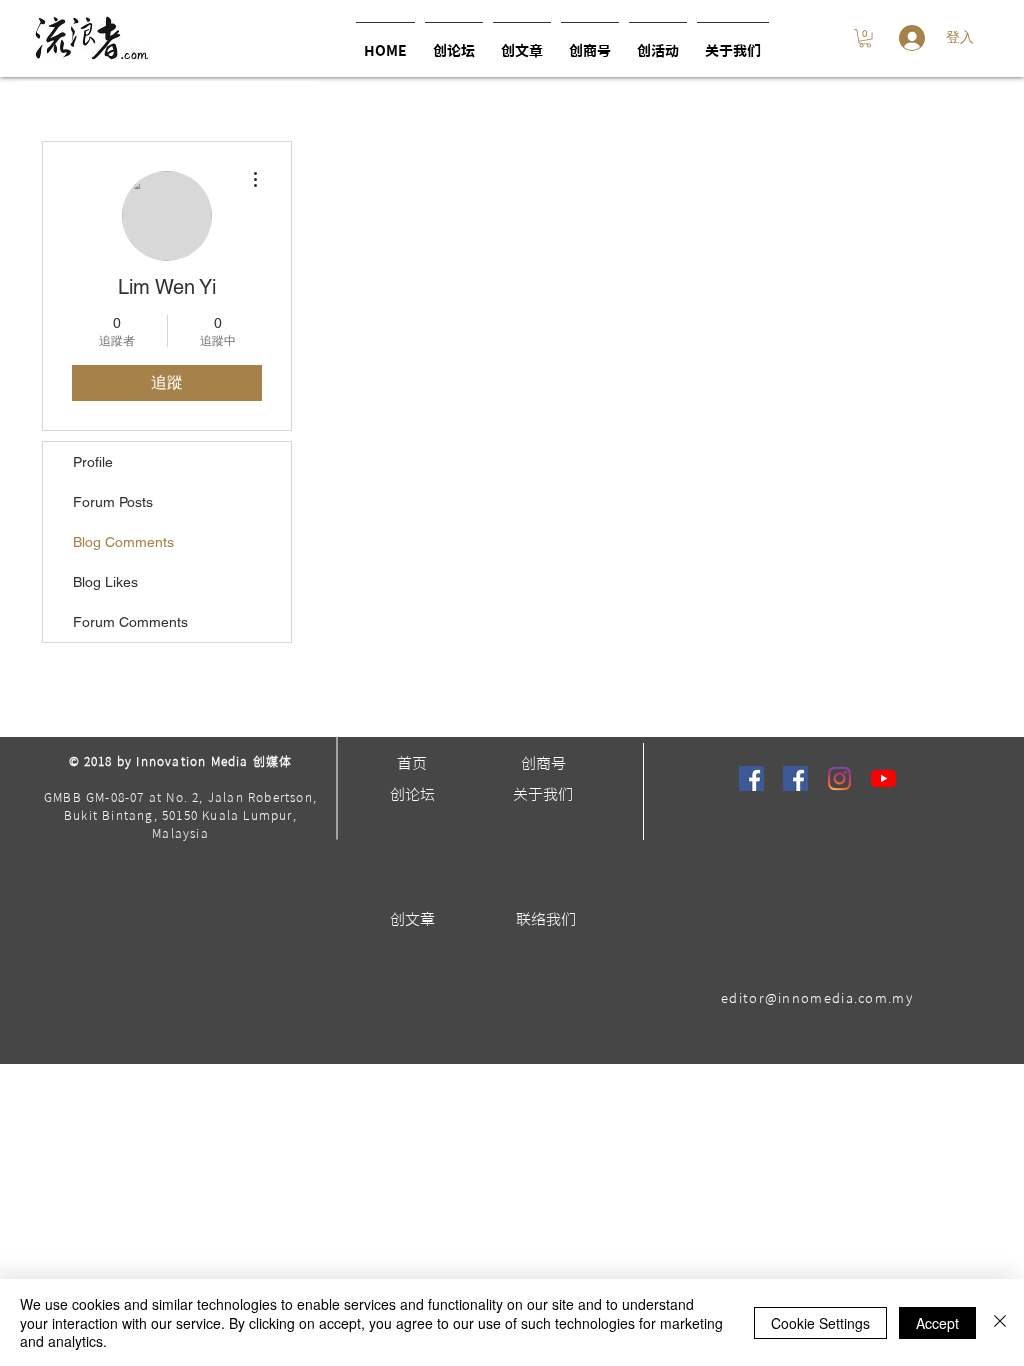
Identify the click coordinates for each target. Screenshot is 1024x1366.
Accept (937, 1323)
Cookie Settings (820, 1323)
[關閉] (1000, 1322)
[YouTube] (883, 778)
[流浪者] (751, 778)
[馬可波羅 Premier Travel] (795, 778)
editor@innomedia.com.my (817, 998)
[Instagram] (839, 778)
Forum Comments (130, 622)
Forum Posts (113, 502)
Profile (93, 462)
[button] (658, 42)
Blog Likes (105, 582)
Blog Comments (123, 542)
